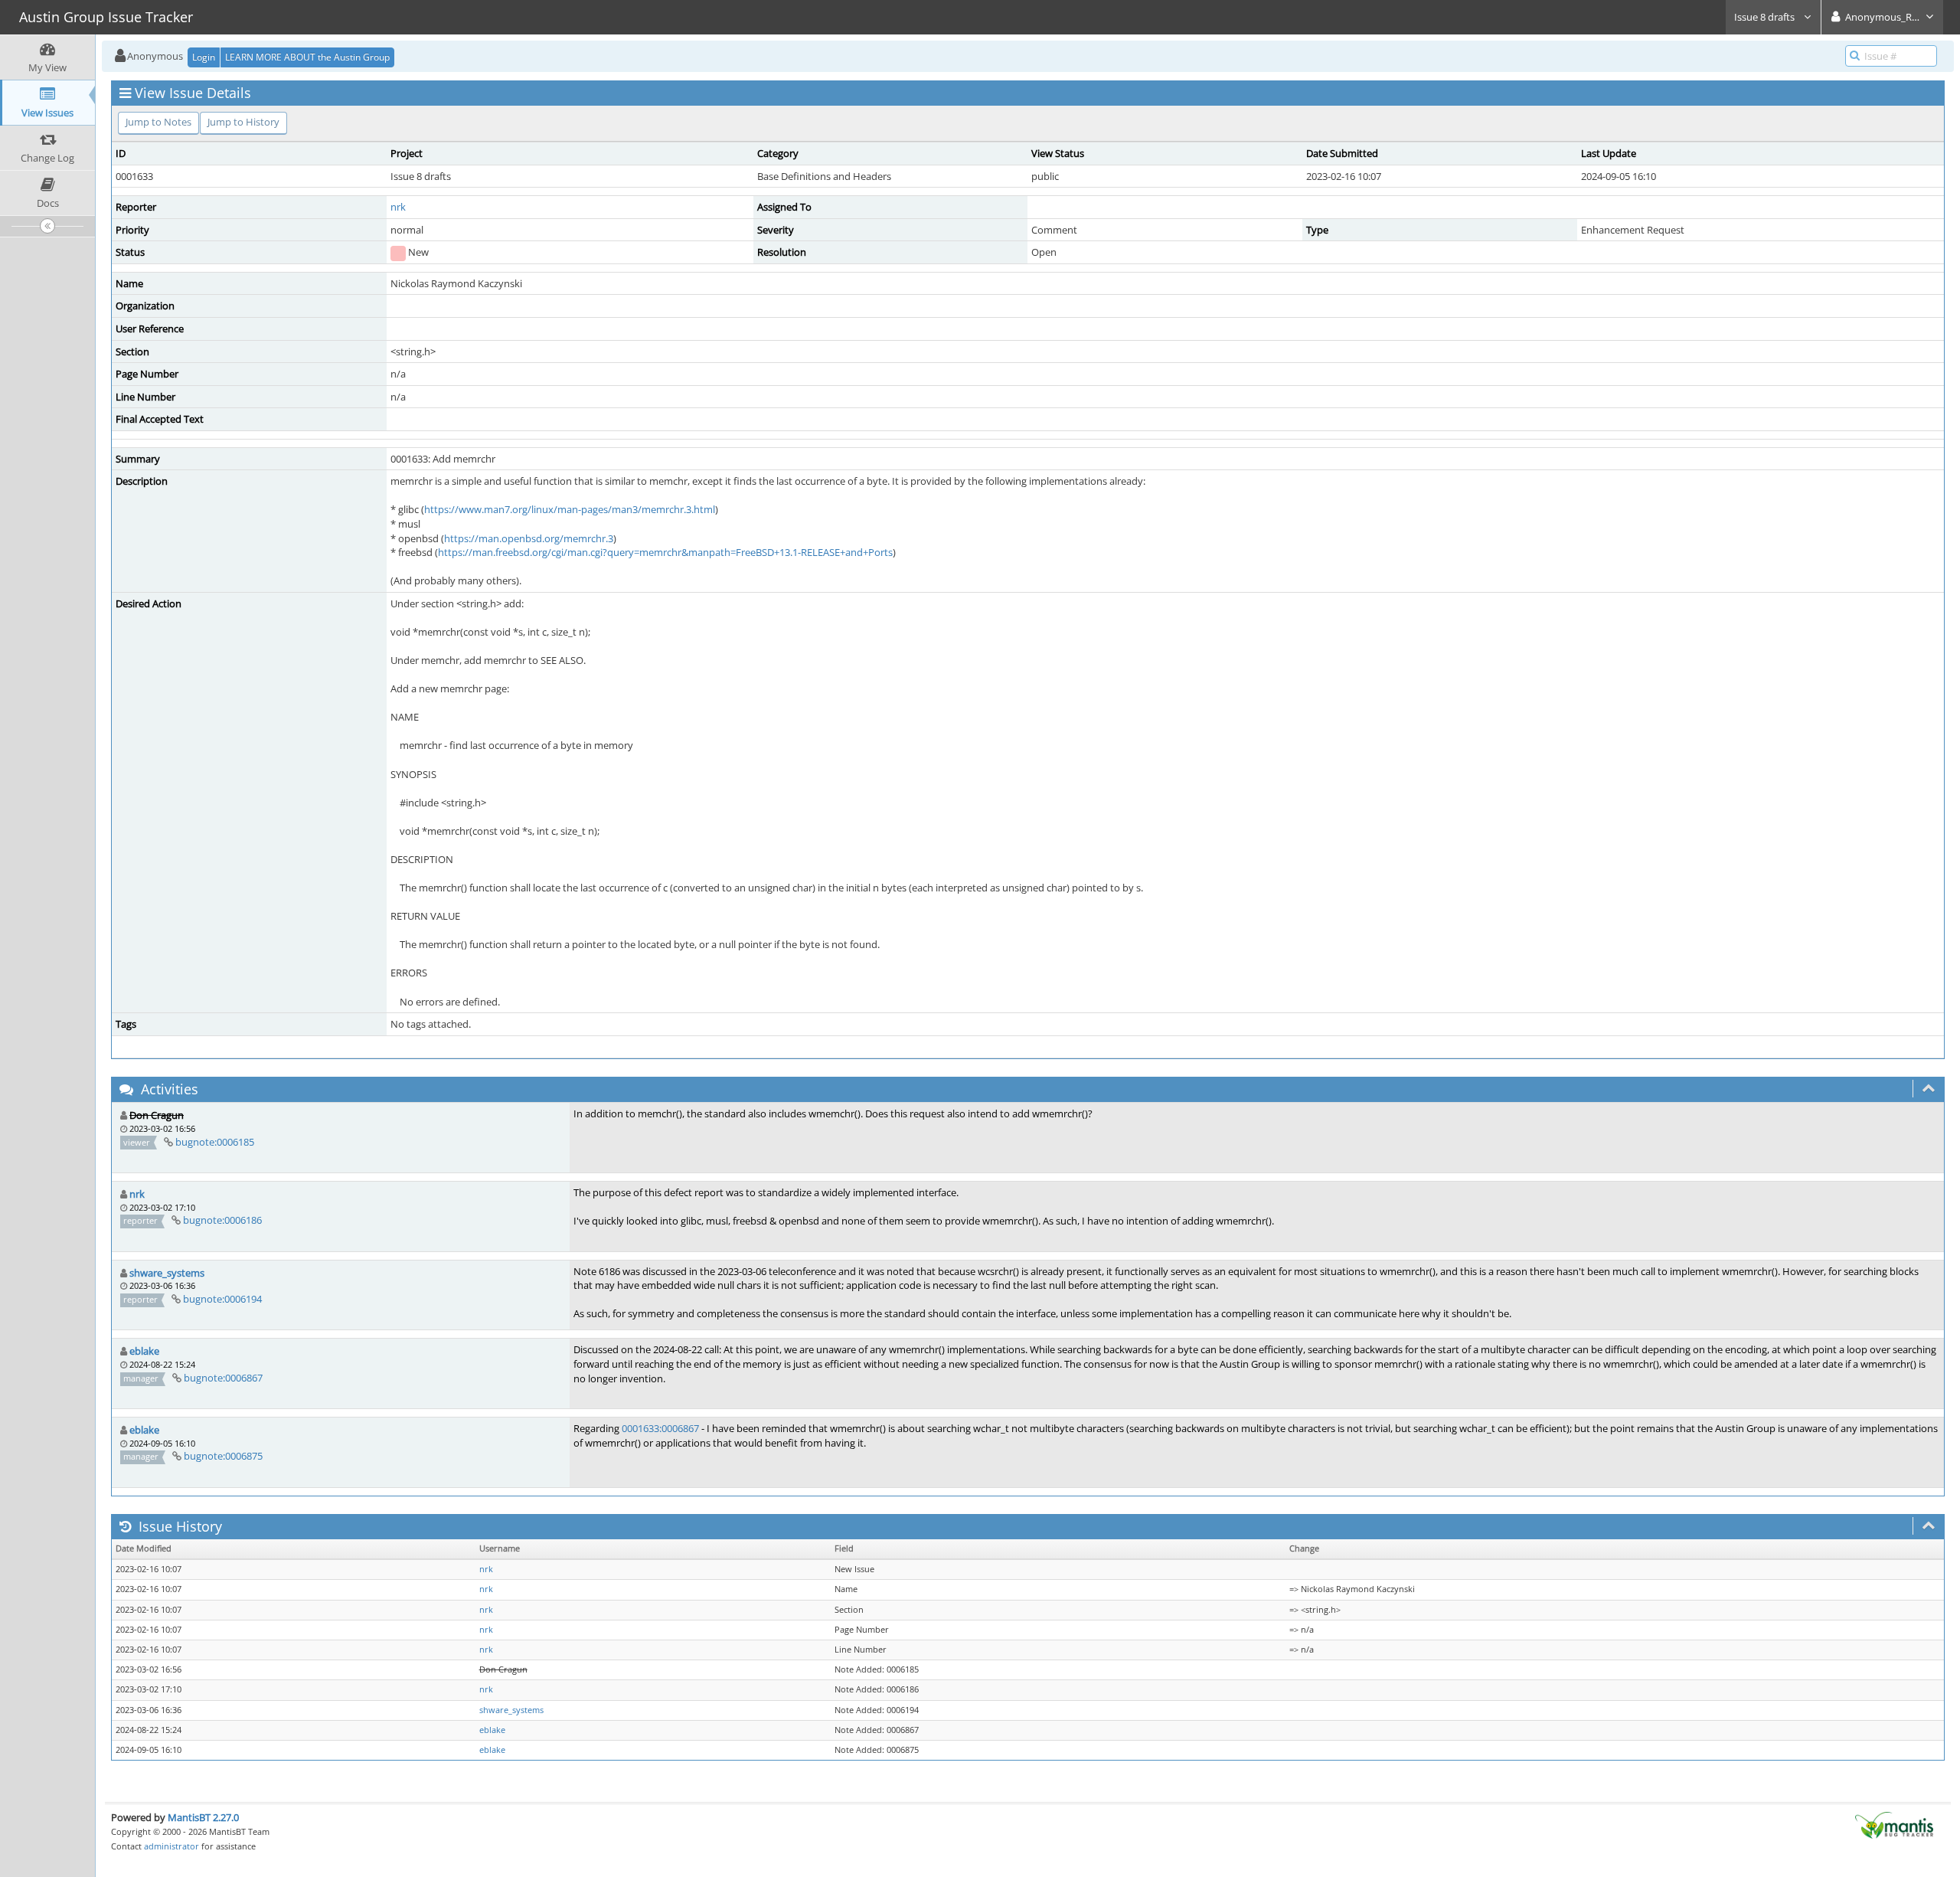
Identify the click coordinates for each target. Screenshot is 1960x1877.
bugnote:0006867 (223, 1378)
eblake (144, 1351)
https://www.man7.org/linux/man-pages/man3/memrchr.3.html (570, 509)
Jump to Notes (158, 122)
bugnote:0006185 (215, 1142)
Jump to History (243, 122)
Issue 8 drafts (1766, 17)
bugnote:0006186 (222, 1220)
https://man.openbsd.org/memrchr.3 (529, 538)
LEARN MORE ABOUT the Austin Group (307, 57)
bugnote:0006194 (222, 1299)
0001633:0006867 (660, 1428)
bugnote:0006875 (223, 1456)
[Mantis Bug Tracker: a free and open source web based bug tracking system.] (1894, 1824)
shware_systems (167, 1273)
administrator (171, 1846)
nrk (398, 207)
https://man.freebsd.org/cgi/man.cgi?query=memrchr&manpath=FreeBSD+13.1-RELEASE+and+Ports (665, 552)
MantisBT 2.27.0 (203, 1817)
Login (204, 57)
